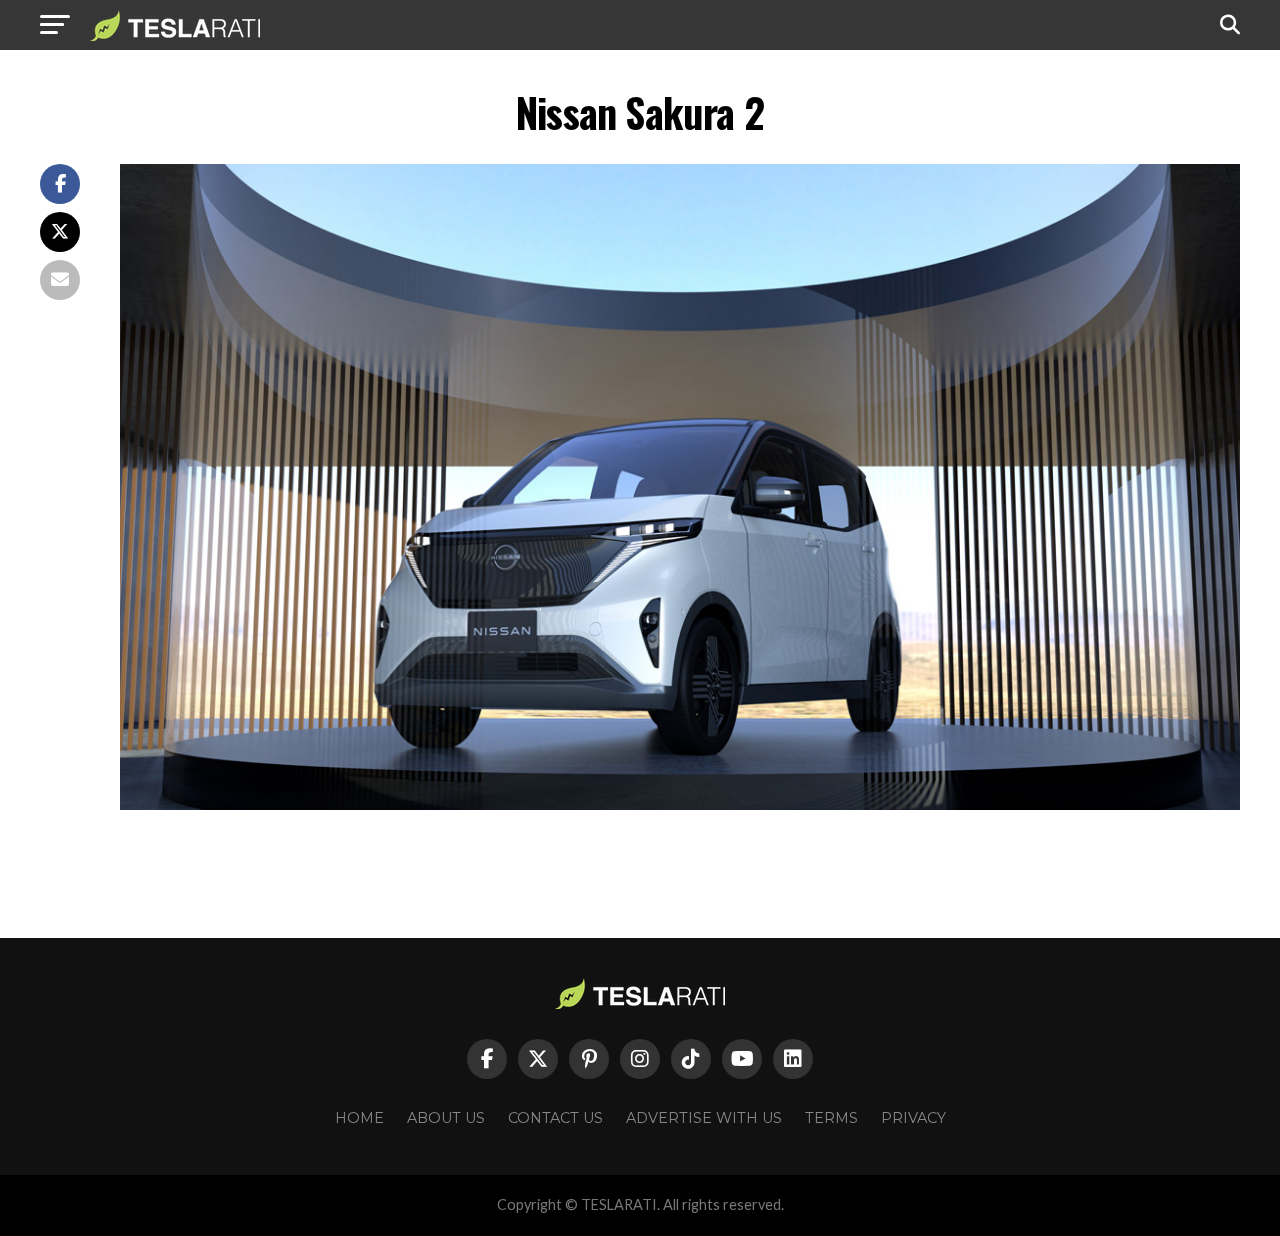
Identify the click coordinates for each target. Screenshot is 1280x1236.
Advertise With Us (704, 1118)
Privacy (913, 1118)
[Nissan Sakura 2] (680, 804)
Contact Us (555, 1118)
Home (359, 1118)
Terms (831, 1118)
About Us (446, 1118)
